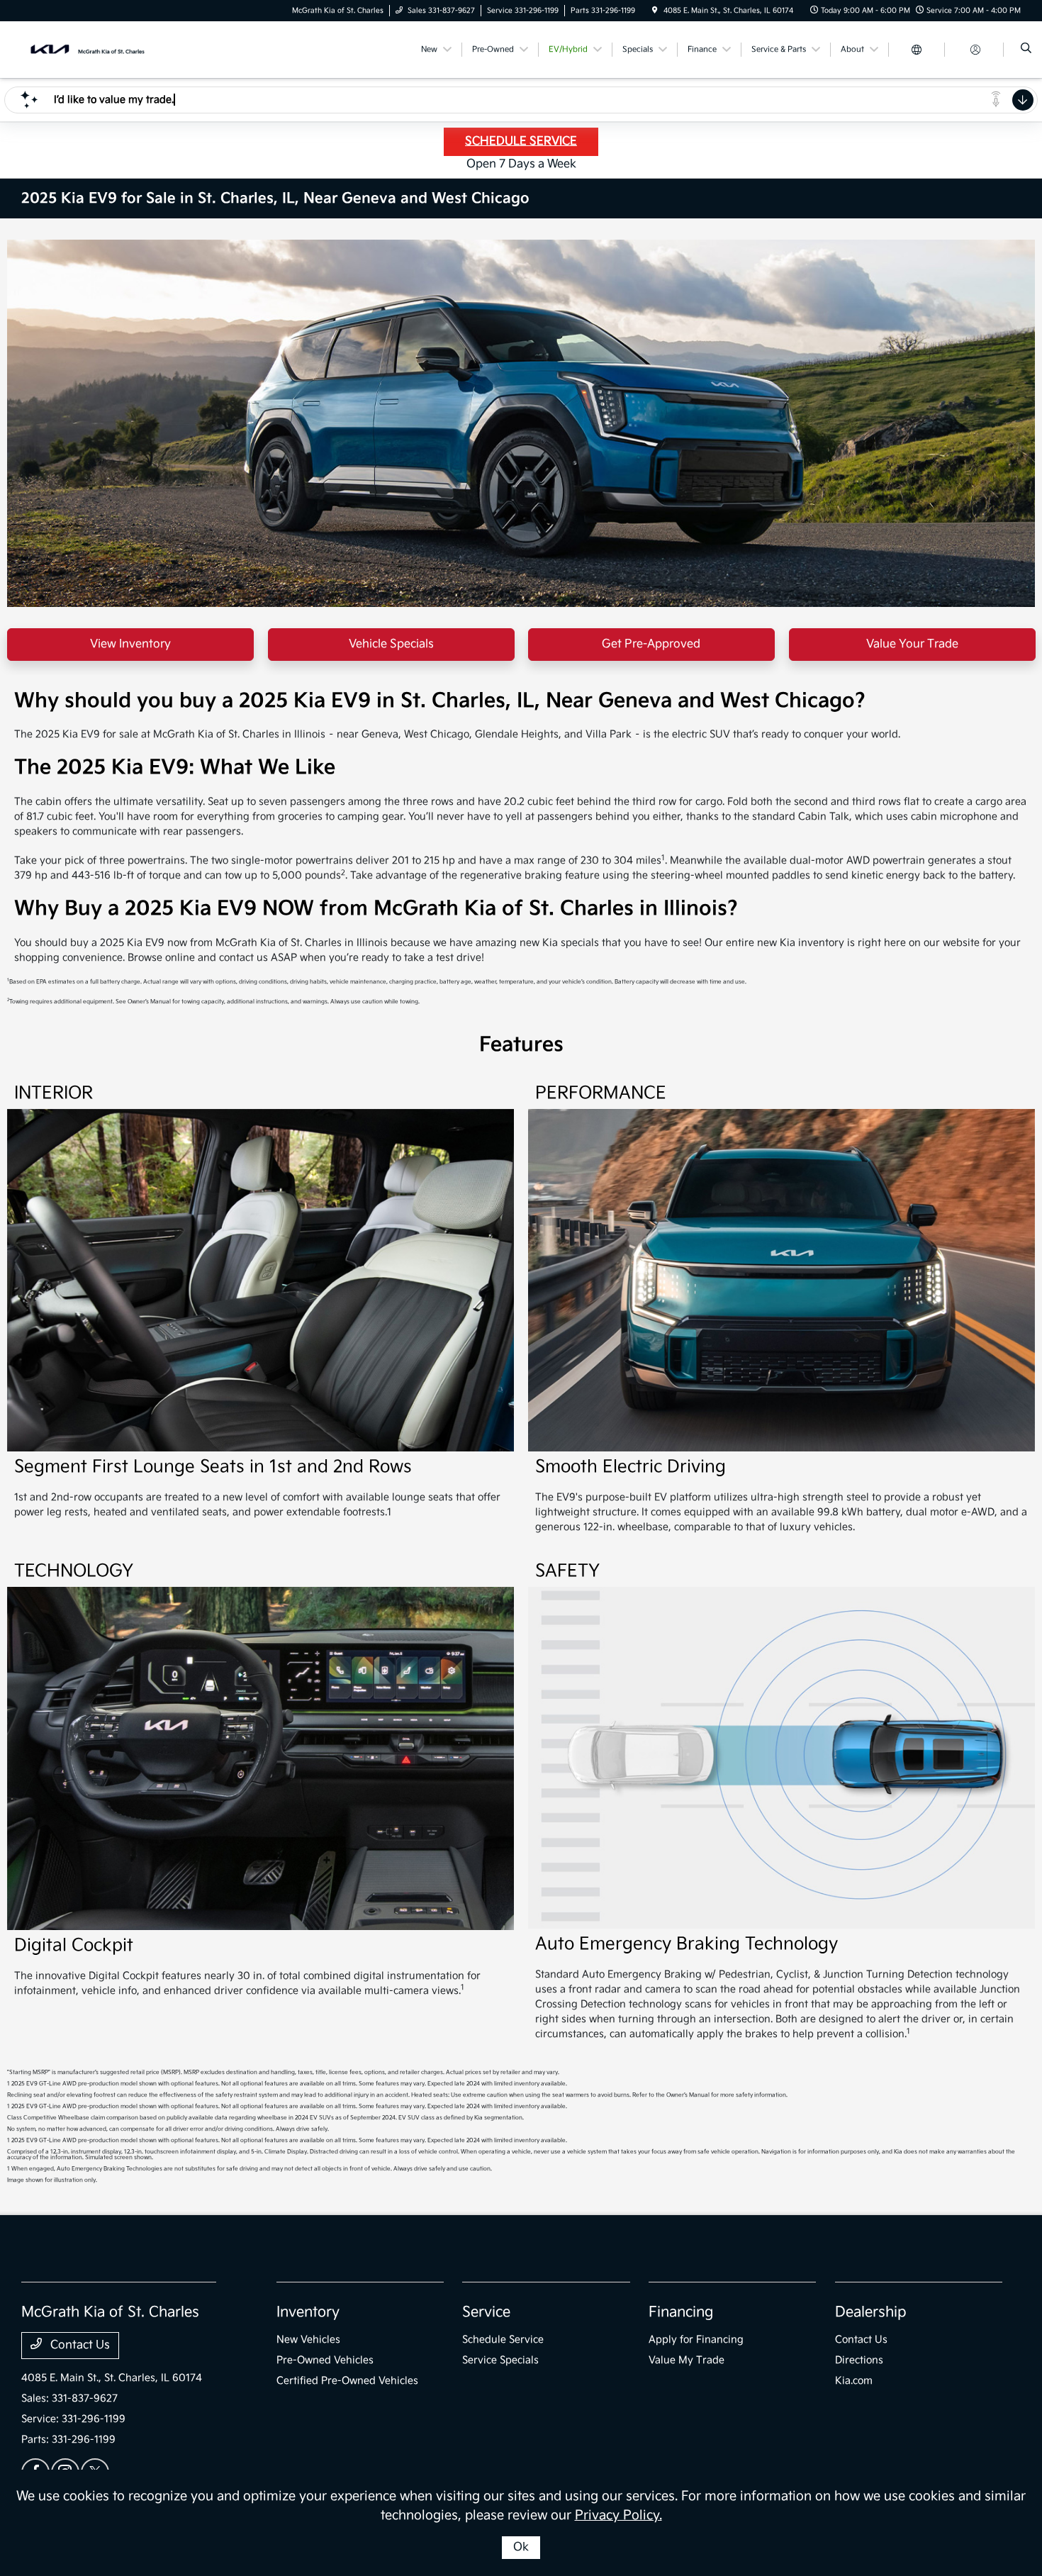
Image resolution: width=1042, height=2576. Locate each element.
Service (486, 2312)
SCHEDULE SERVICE (521, 141)
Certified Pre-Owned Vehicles (347, 2381)
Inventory (308, 2312)
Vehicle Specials (391, 644)
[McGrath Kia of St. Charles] (85, 49)
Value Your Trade (912, 644)
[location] (655, 11)
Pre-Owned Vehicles (325, 2360)
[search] (1026, 50)
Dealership (871, 2312)
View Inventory (130, 644)
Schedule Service (503, 2340)
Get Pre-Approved (651, 644)
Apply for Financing (696, 2340)
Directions (859, 2360)
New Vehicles (308, 2340)
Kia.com (854, 2381)
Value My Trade (687, 2360)
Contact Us (79, 2345)
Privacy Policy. (618, 2515)
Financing (681, 2312)
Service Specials (500, 2360)
